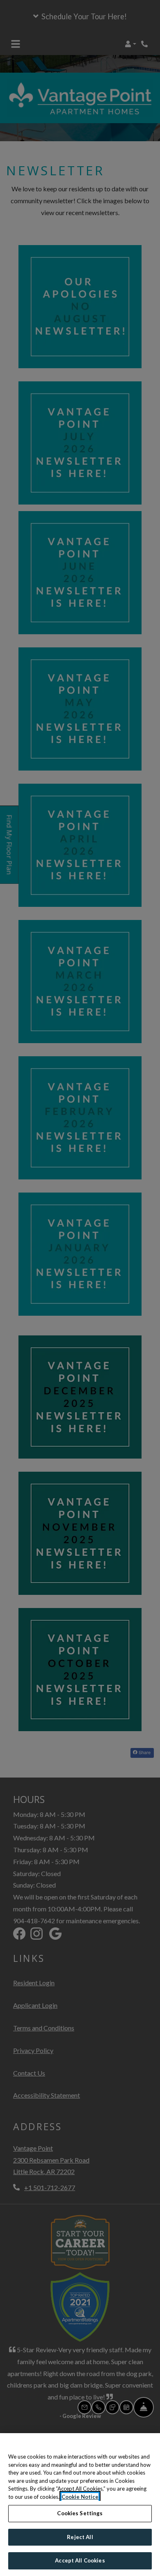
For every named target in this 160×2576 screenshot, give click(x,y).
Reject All (80, 2537)
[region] (80, 2505)
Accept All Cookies (80, 2560)
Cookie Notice (80, 2497)
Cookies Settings (80, 2513)
